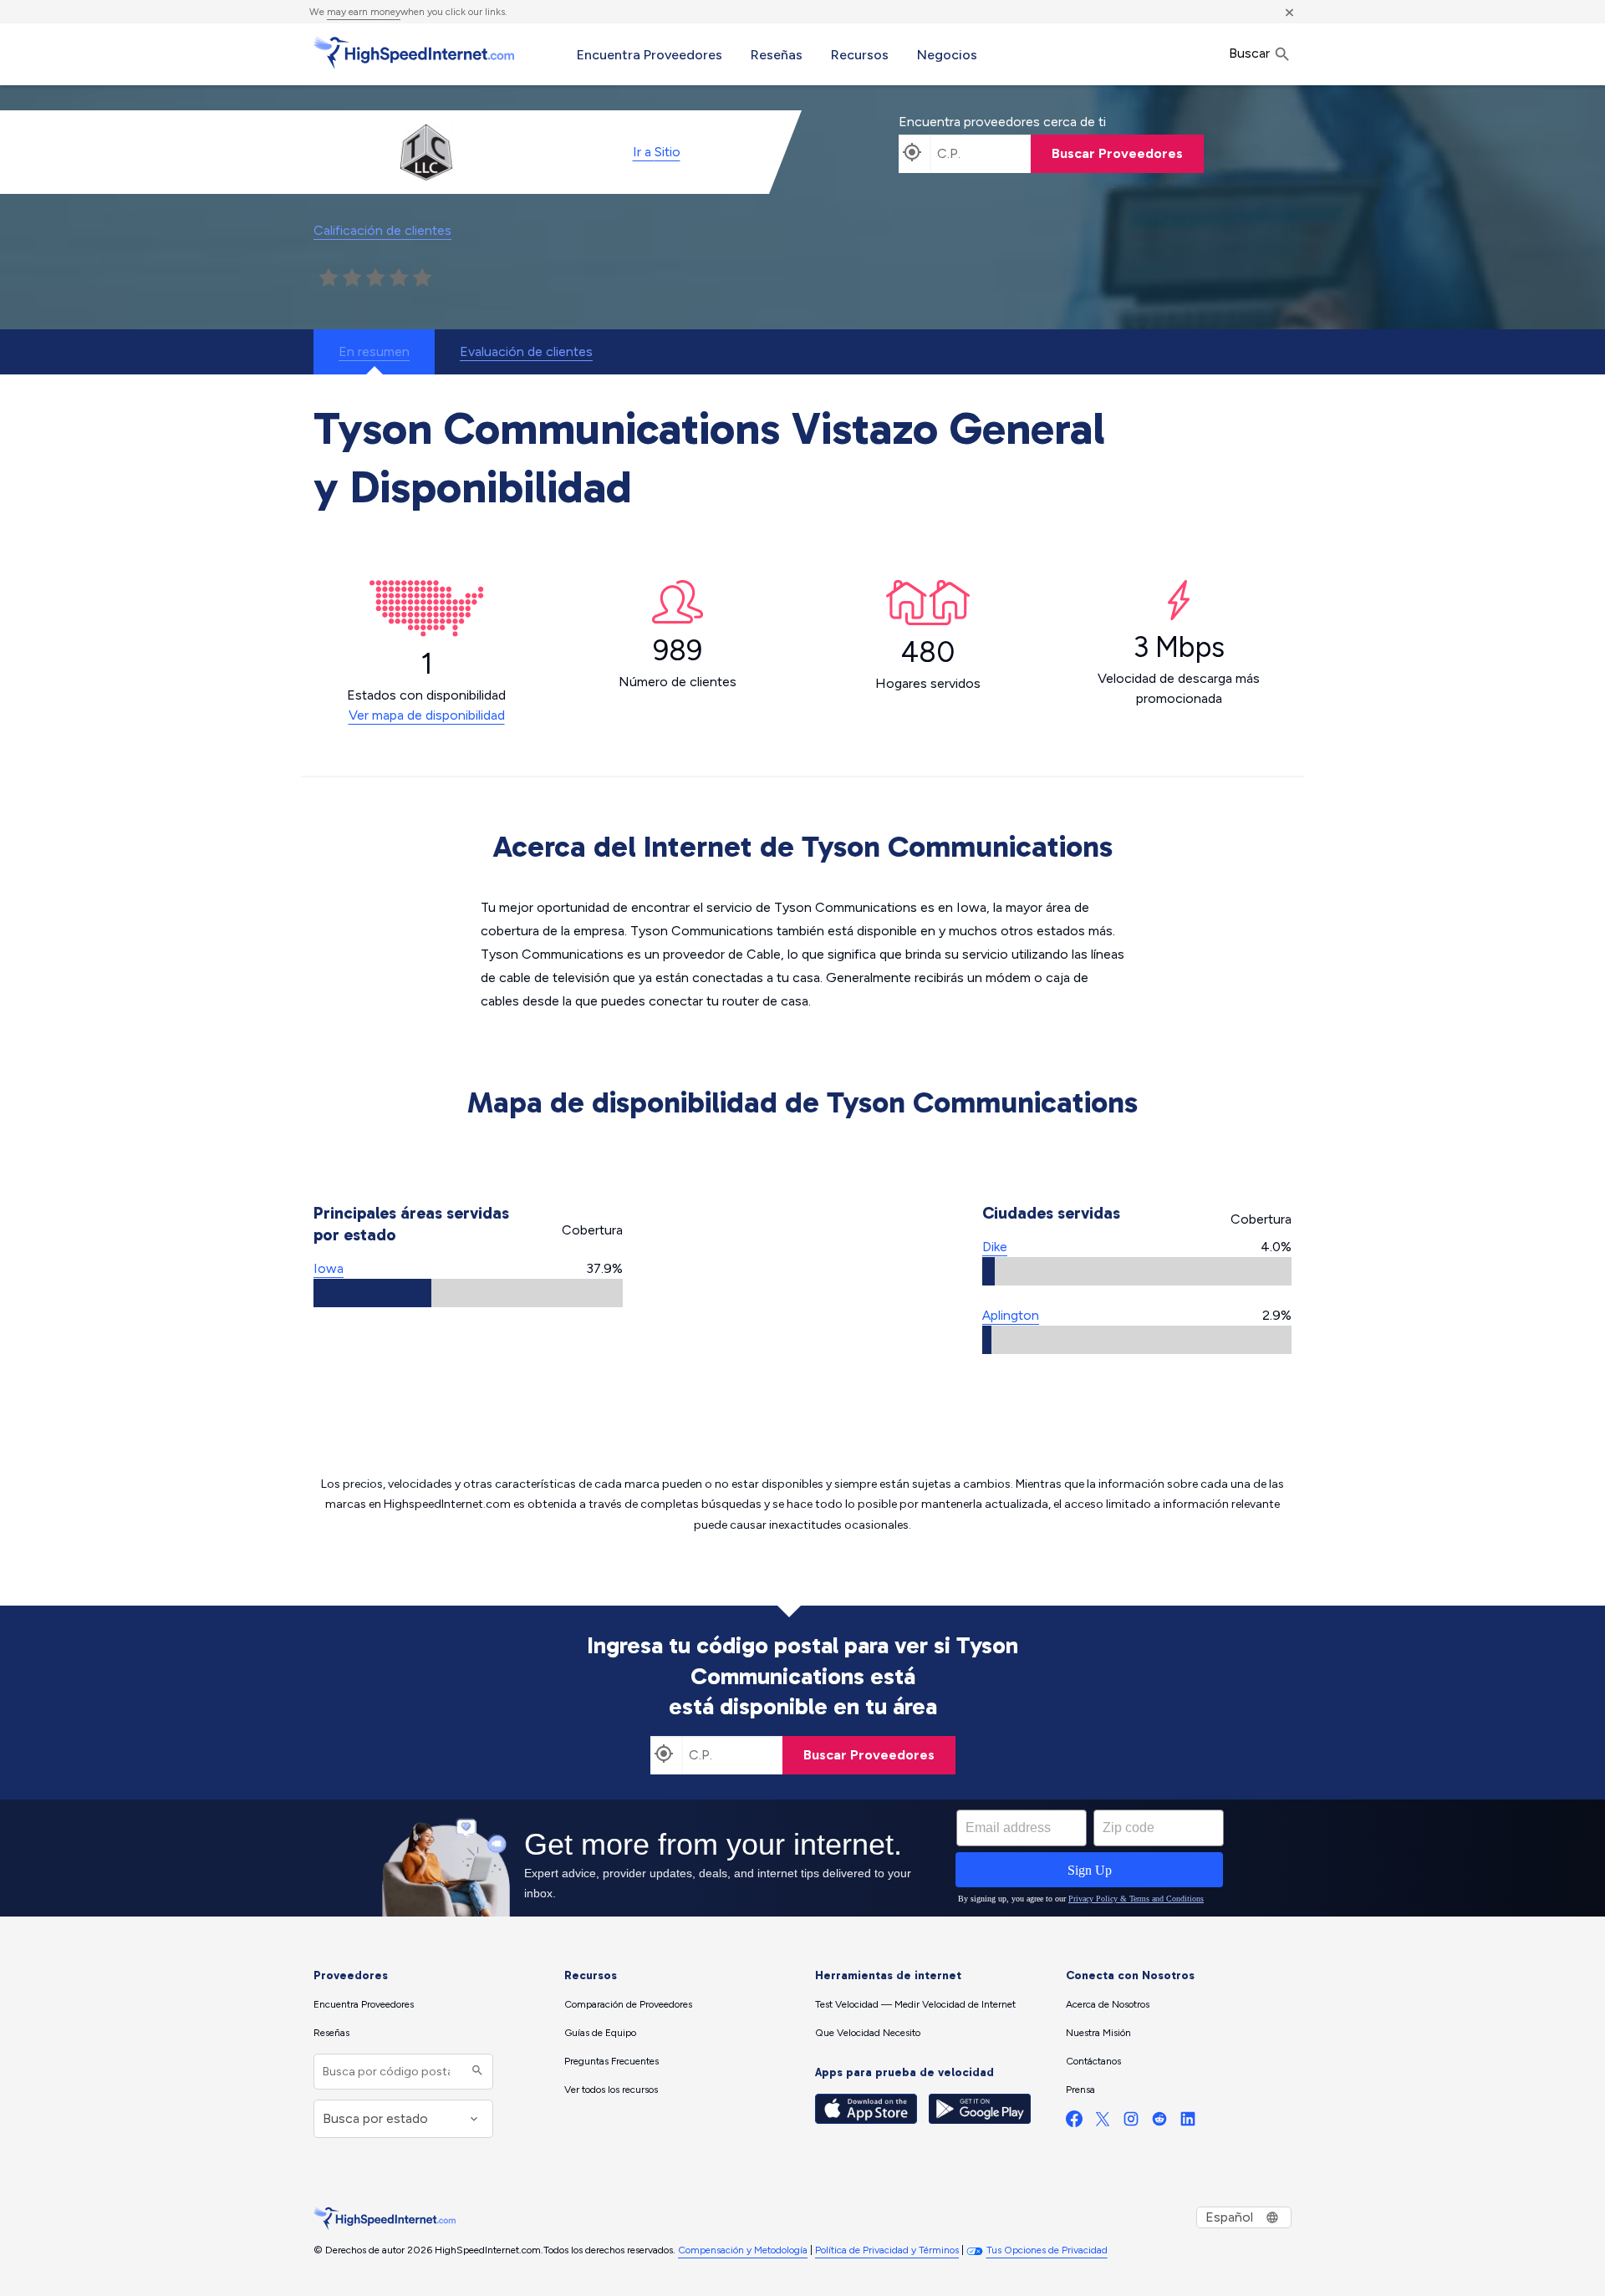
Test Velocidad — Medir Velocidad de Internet (915, 2004)
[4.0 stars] (399, 278)
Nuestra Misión (1098, 2033)
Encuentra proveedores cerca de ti (1002, 122)
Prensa (1080, 2090)
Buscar (1251, 53)
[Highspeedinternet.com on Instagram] (1131, 2123)
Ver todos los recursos (611, 2090)
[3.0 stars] (375, 278)
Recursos (860, 55)
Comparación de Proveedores (628, 2004)
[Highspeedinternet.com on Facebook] (1074, 2123)
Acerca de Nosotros (1108, 2004)
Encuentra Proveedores (650, 55)
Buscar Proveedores (1117, 153)
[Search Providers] (475, 2072)
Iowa (329, 1268)
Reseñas (777, 55)
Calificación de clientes (382, 230)
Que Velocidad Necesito (868, 2033)
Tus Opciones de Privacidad (1047, 2250)
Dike (995, 1247)
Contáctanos (1093, 2061)
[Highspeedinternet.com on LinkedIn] (1188, 2123)
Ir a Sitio (657, 152)
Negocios (947, 55)
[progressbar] (468, 1293)
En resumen (374, 351)
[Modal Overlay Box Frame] (802, 1858)
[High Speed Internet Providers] (414, 53)
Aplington (1011, 1315)
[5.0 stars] (422, 278)
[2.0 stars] (352, 278)
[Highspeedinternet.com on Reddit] (1159, 2123)
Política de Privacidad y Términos (887, 2250)
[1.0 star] (329, 278)
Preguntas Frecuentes (611, 2061)
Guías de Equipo (600, 2033)
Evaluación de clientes (526, 351)
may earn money (364, 12)
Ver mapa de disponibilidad (427, 715)
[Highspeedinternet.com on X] (1103, 2123)
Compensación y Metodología (743, 2250)
